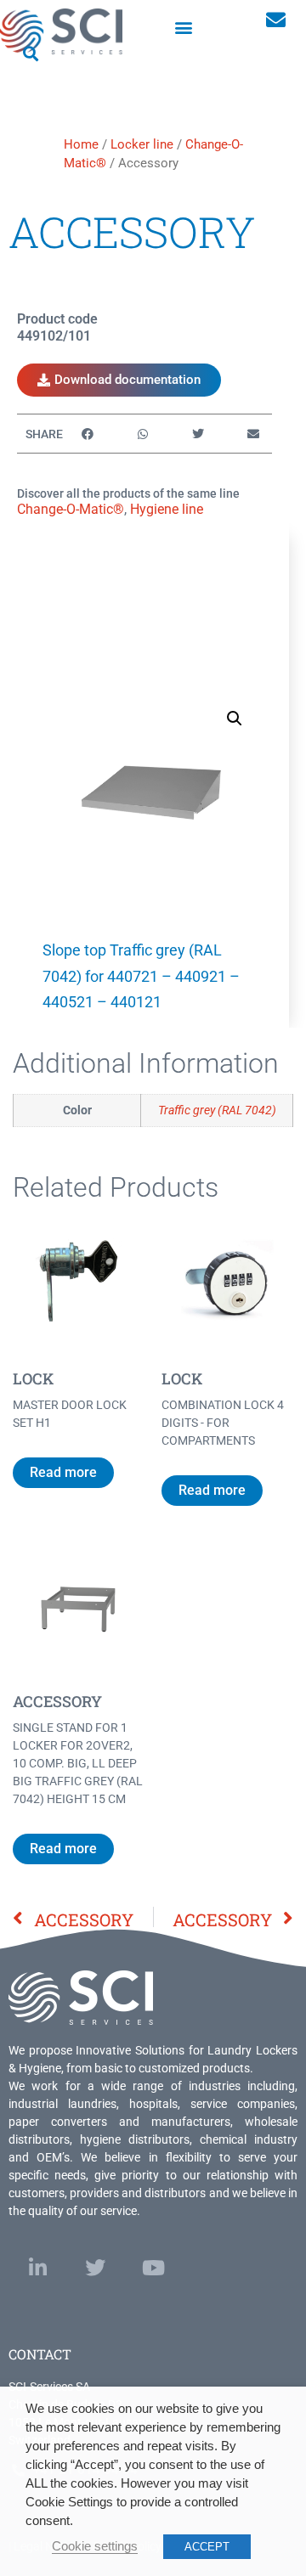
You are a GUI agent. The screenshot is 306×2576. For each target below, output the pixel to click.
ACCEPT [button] (207, 2547)
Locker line (142, 144)
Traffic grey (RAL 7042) (217, 1110)
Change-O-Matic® (71, 509)
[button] (184, 27)
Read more (63, 1472)
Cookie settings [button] (95, 2546)
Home (81, 144)
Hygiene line (167, 509)
